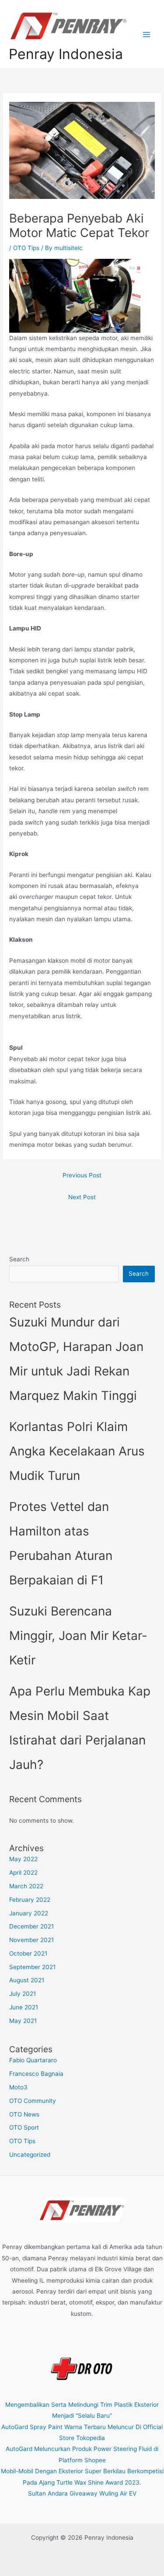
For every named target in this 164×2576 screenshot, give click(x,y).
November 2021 (31, 1940)
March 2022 (26, 1886)
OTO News (24, 2114)
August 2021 (27, 1980)
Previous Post (82, 1175)
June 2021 (24, 2007)
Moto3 (18, 2087)
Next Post (82, 1197)
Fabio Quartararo (33, 2060)
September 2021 (32, 1967)
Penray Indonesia (66, 54)
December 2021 (31, 1926)
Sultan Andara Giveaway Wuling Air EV (82, 2493)
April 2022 (23, 1873)
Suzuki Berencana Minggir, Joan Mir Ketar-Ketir (78, 1636)
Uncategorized (30, 2155)
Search (19, 1259)
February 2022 (30, 1900)
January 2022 (29, 1913)
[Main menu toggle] (147, 34)
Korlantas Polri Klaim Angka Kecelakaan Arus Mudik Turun (77, 1451)
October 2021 (28, 1953)
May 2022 (23, 1859)
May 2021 (23, 2021)
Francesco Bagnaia (36, 2074)
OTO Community (33, 2101)
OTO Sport (24, 2127)
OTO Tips (26, 248)
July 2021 (23, 1994)
